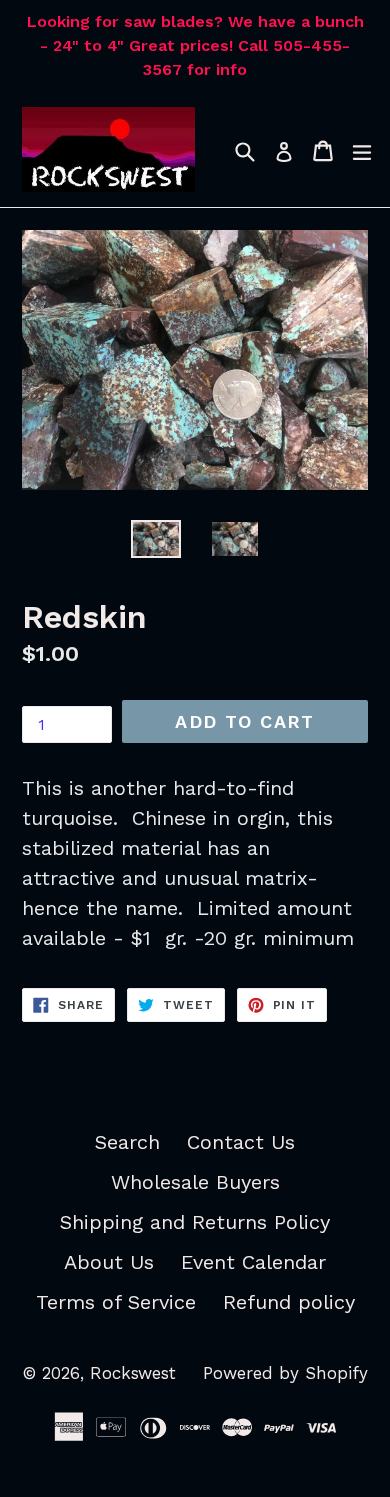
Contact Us (241, 1142)
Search (127, 1142)
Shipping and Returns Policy (195, 1222)
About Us (109, 1262)
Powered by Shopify (285, 1373)
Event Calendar (253, 1262)
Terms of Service (116, 1302)
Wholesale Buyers (195, 1182)
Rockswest (133, 1373)
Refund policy (289, 1302)
